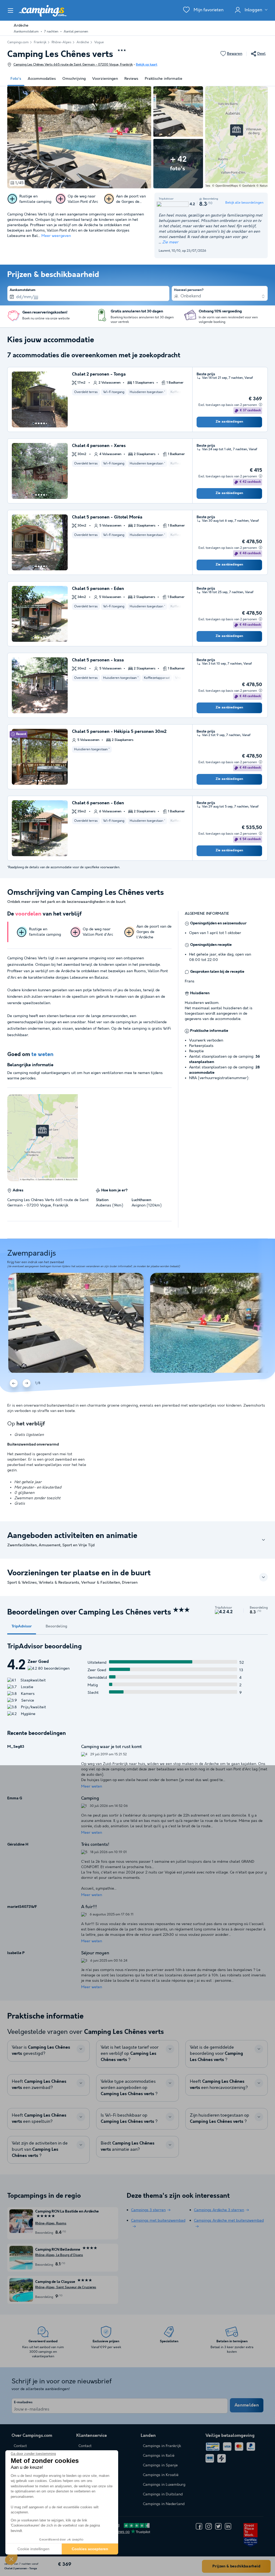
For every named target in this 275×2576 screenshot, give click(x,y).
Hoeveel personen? (189, 290)
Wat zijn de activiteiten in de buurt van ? (40, 2150)
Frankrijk (40, 42)
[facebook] (199, 2526)
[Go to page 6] (46, 423)
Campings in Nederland (164, 2504)
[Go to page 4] (41, 423)
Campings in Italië (159, 2456)
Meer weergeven (56, 236)
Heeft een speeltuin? (39, 2119)
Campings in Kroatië (161, 2475)
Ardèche (83, 42)
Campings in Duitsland (163, 2494)
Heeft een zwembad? (39, 2085)
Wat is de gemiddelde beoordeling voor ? (216, 2054)
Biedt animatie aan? (128, 2146)
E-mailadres (23, 2402)
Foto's (16, 79)
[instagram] (209, 2526)
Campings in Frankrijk (162, 2446)
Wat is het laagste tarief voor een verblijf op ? (130, 2054)
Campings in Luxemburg (164, 2485)
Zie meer (170, 242)
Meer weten (92, 1786)
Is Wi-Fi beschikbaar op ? (129, 2119)
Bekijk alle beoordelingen (244, 203)
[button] (11, 2559)
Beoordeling (56, 1626)
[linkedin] (228, 2526)
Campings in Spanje (160, 2465)
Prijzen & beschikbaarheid (236, 2566)
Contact (85, 2446)
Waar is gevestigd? (41, 2051)
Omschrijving (74, 79)
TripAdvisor (22, 1626)
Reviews (131, 79)
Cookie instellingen (33, 2549)
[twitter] (218, 2526)
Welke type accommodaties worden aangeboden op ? (129, 2088)
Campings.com (18, 42)
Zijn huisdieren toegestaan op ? (220, 2119)
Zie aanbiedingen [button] (229, 422)
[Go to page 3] (39, 423)
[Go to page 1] (33, 423)
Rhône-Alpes (61, 42)
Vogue (99, 42)
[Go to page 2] (36, 423)
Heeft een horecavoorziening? (219, 2085)
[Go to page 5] (44, 423)
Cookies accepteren (90, 2549)
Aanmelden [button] (247, 2405)
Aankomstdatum (23, 290)
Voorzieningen (105, 79)
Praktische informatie (164, 79)
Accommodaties (42, 79)
